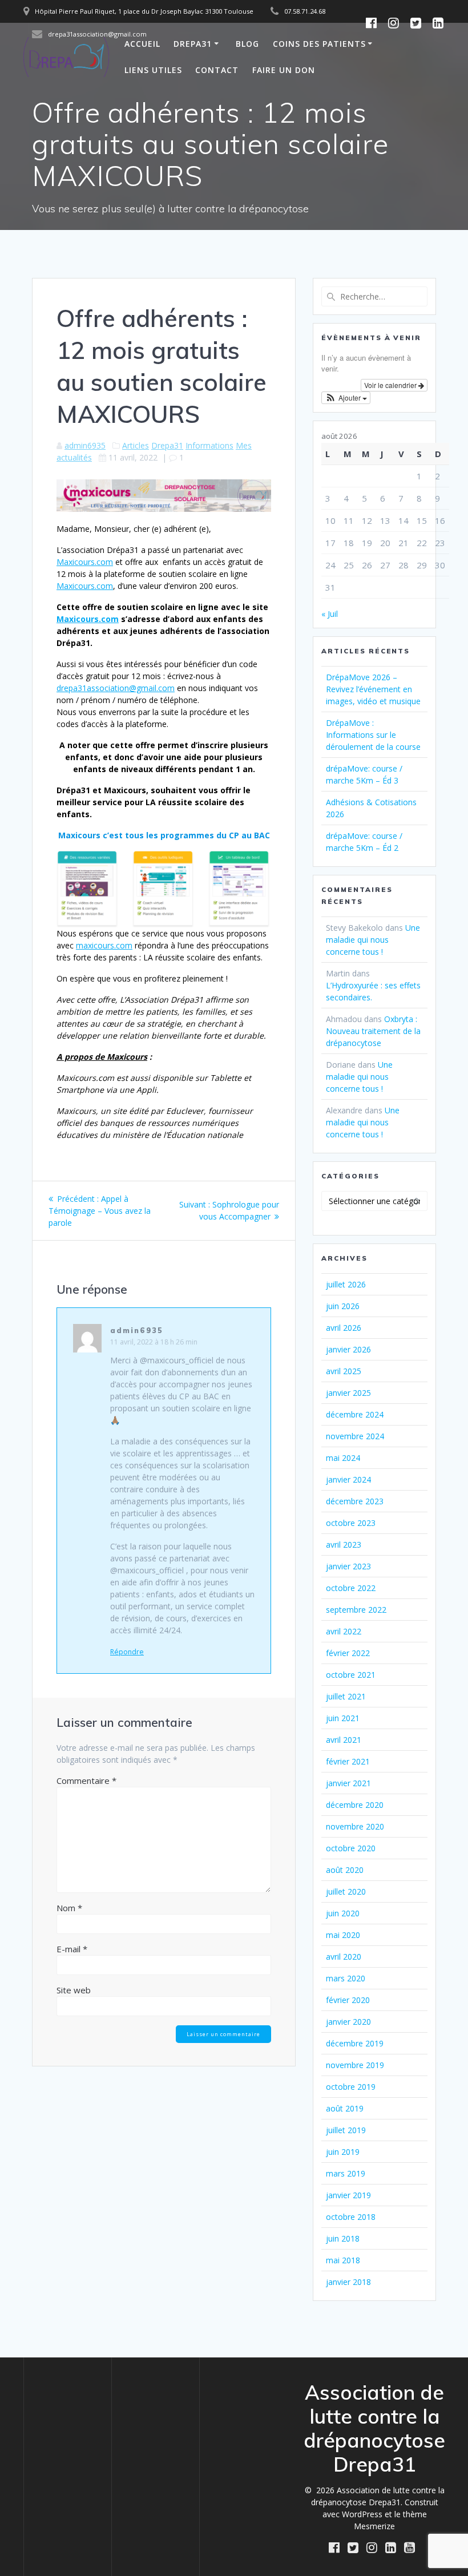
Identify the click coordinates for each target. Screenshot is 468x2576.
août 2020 (345, 1870)
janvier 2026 (348, 1349)
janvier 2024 (348, 1479)
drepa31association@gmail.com (116, 688)
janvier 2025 (348, 1393)
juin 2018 (343, 2238)
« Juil (330, 614)
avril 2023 (344, 1545)
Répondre (127, 1652)
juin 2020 (343, 1913)
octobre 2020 (351, 1848)
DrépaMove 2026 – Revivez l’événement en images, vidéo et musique (373, 689)
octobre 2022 (351, 1588)
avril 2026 (344, 1328)
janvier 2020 (348, 2022)
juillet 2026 (346, 1284)
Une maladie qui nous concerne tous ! (373, 940)
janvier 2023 (348, 1566)
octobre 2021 (351, 1675)
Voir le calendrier (391, 385)
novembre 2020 (355, 1826)
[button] (346, 398)
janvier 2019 (348, 2195)
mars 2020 (346, 1978)
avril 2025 (344, 1371)
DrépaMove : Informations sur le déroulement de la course (373, 735)
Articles (136, 445)
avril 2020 (344, 1957)
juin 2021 (343, 1718)
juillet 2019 (346, 2130)
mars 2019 (346, 2173)
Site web (74, 1990)
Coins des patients (319, 44)
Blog (247, 44)
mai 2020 (343, 1935)
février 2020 (348, 2000)
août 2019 (345, 2108)
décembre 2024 (355, 1414)
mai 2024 (343, 1458)
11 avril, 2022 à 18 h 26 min (154, 1342)
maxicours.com (104, 945)
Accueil (142, 44)
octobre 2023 (351, 1523)
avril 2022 (344, 1631)
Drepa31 (193, 44)
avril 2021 (344, 1740)
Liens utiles (153, 70)
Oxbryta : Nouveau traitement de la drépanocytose (373, 1031)
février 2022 (348, 1653)
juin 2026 (343, 1306)
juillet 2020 (346, 1891)
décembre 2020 (355, 1805)
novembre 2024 (355, 1436)
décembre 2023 (355, 1501)
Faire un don (284, 70)
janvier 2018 (348, 2282)
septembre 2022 (356, 1610)
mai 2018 (343, 2260)
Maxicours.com (85, 562)
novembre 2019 (355, 2065)
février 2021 (348, 1761)
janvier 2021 (348, 1783)
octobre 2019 (351, 2087)
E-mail (72, 1949)
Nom (69, 1908)
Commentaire (86, 1780)
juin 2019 (343, 2152)
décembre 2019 (355, 2043)
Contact (217, 70)
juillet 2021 (346, 1696)
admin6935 (85, 445)
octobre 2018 (351, 2217)
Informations (209, 445)
